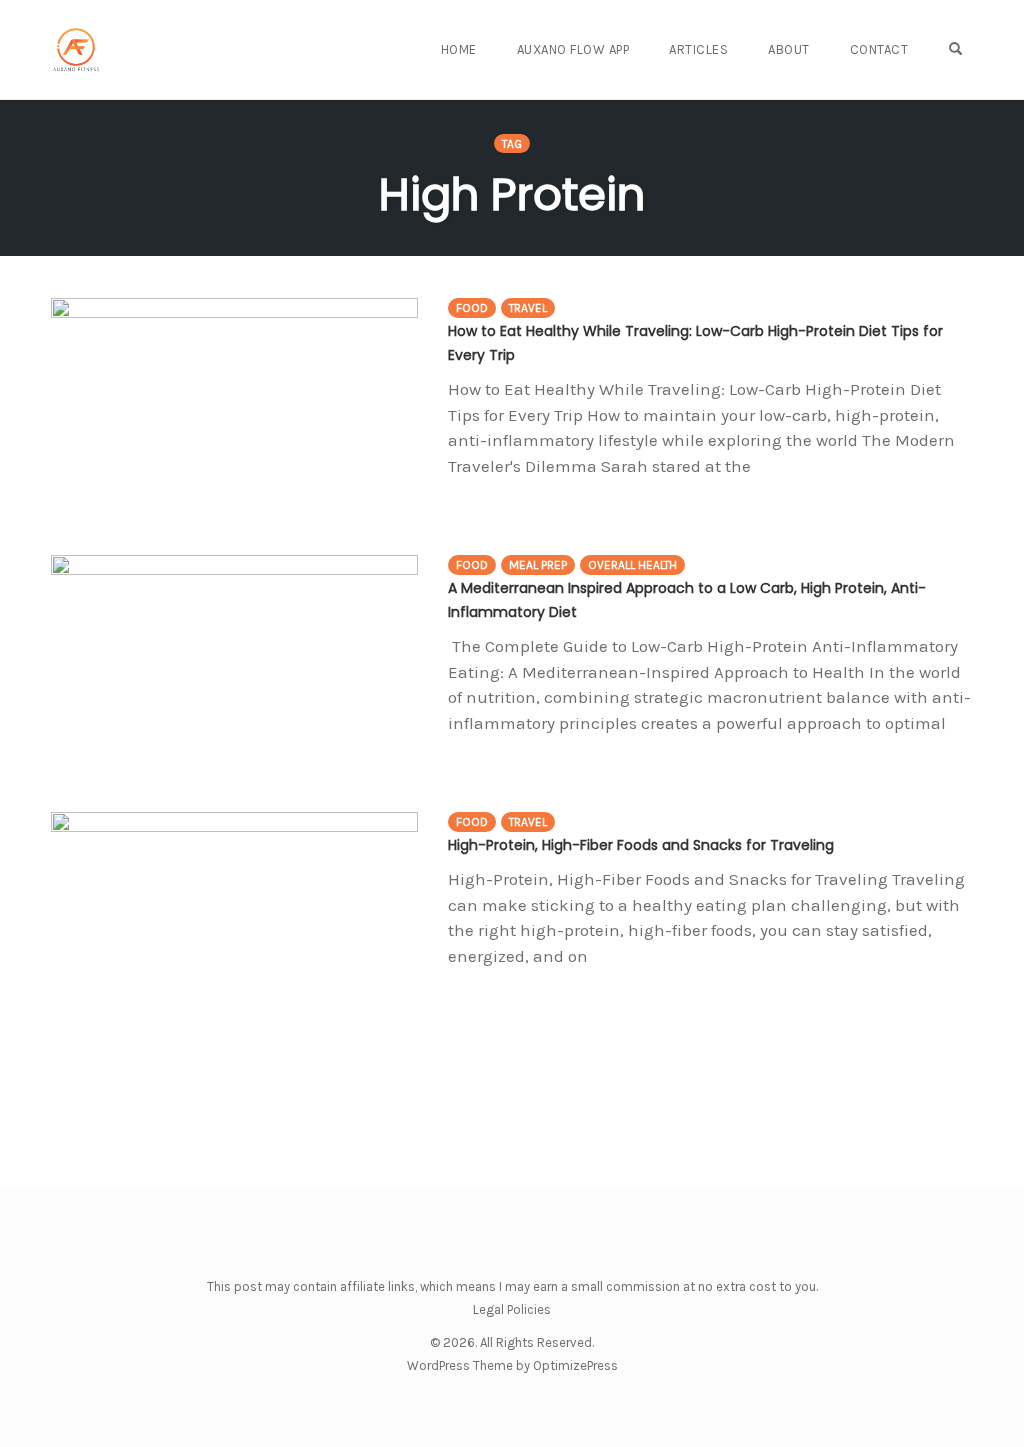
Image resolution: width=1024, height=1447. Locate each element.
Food (472, 308)
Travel (528, 308)
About (789, 49)
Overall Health (632, 565)
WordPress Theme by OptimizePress (512, 1365)
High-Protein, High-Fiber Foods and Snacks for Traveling (641, 845)
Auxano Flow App (573, 49)
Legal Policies (512, 1309)
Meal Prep (538, 565)
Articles (698, 49)
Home (459, 49)
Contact (879, 49)
